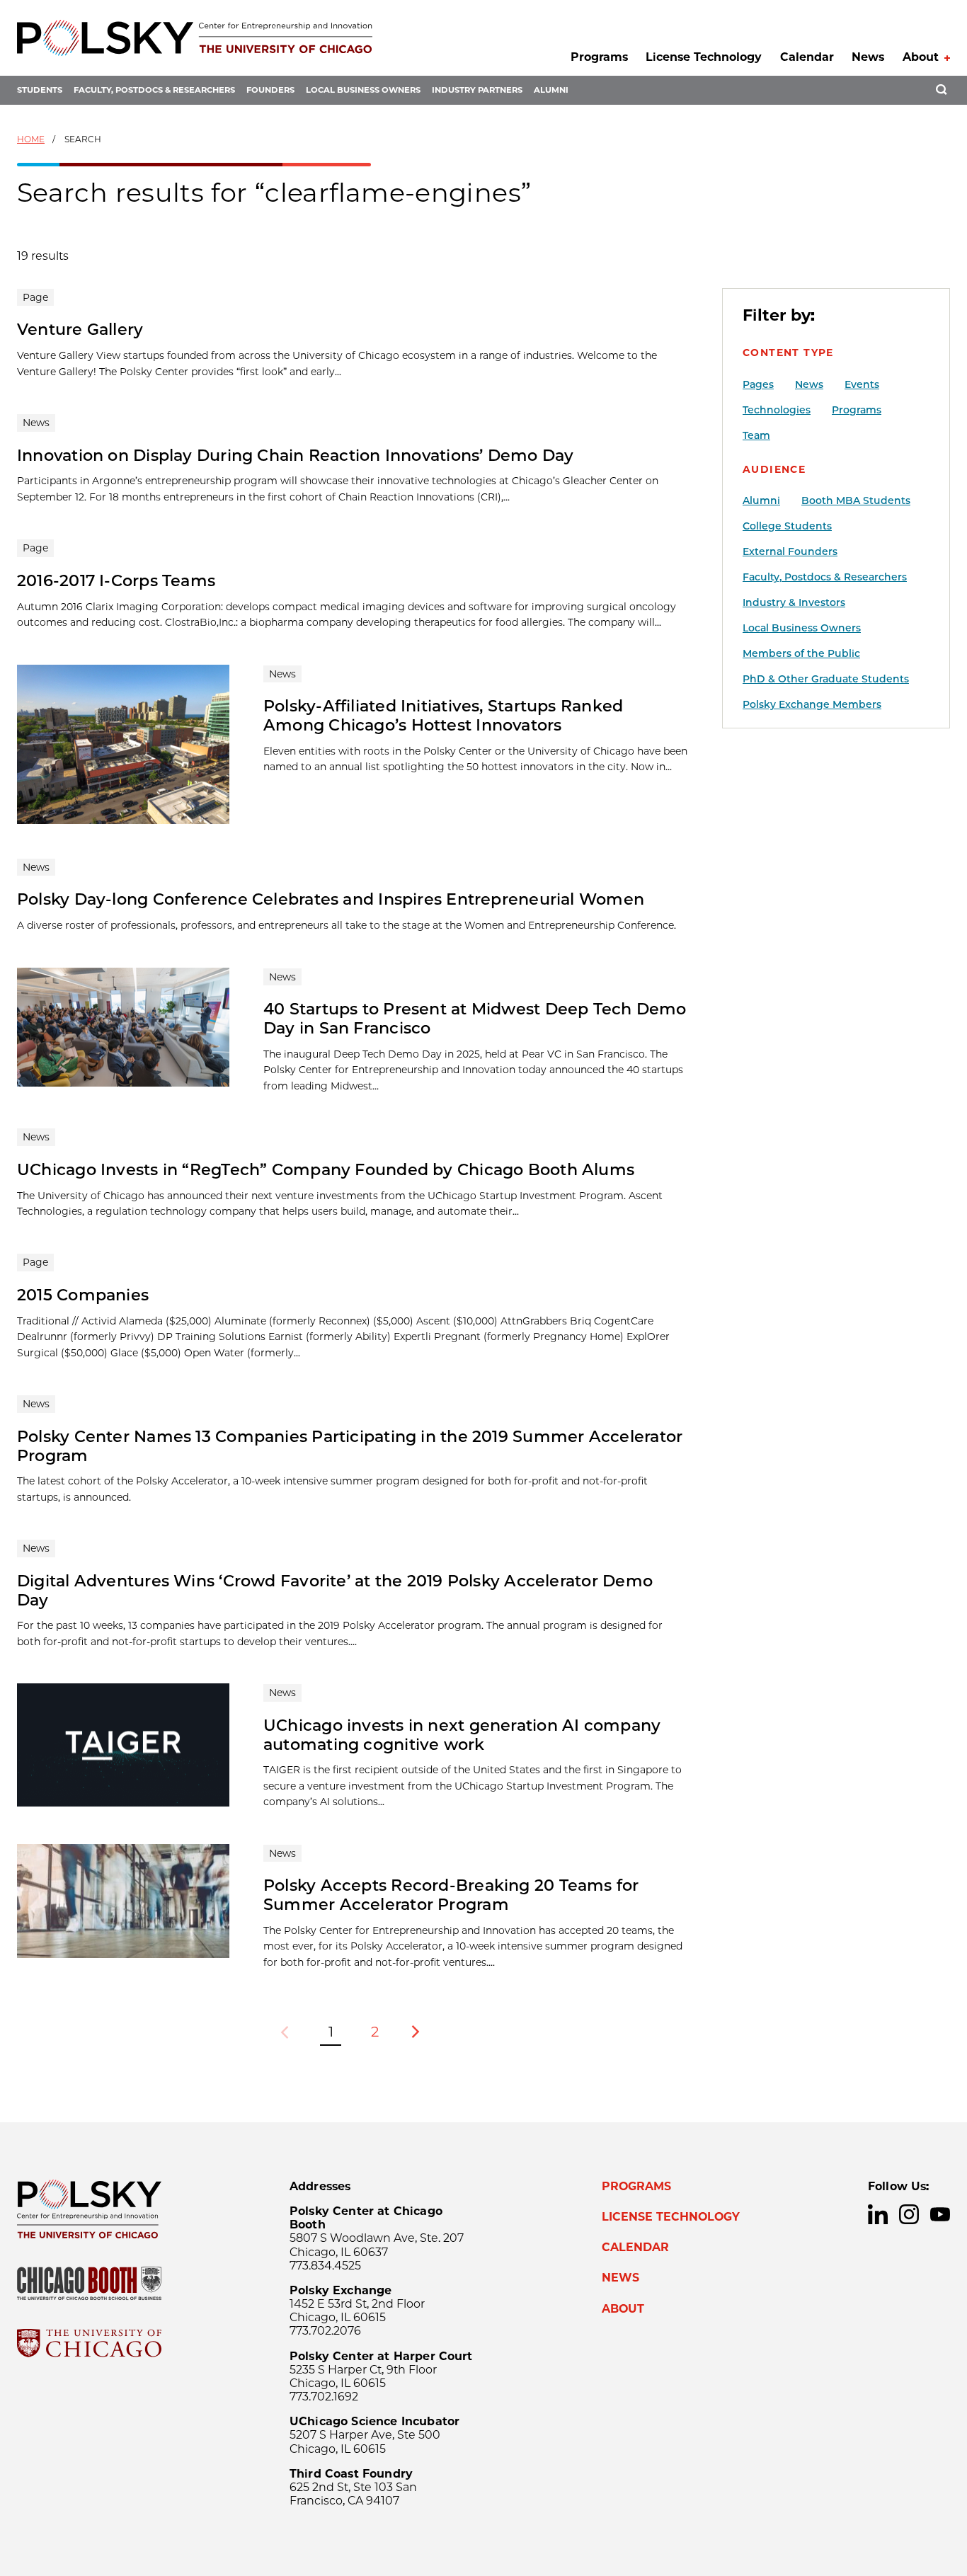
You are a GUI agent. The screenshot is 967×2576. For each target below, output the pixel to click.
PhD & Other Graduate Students (826, 679)
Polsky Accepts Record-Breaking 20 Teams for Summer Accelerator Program (451, 1895)
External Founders (790, 551)
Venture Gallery (80, 329)
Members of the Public (801, 653)
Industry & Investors (794, 602)
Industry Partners (477, 90)
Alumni (551, 90)
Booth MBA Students (856, 500)
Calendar (807, 57)
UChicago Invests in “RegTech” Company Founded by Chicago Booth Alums (326, 1169)
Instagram (909, 2214)
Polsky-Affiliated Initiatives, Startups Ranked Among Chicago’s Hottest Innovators (443, 715)
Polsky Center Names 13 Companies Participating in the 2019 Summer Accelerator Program (350, 1446)
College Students (787, 526)
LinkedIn (878, 2214)
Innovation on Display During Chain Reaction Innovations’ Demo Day (296, 455)
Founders (270, 90)
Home (31, 139)
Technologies (777, 410)
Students (40, 90)
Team (756, 435)
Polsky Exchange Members (812, 704)
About (921, 57)
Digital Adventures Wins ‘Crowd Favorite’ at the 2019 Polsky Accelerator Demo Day (335, 1590)
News (868, 57)
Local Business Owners (363, 90)
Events (862, 384)
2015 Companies (83, 1295)
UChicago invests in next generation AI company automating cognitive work (462, 1735)
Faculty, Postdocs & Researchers (154, 90)
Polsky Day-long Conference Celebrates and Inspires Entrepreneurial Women (331, 899)
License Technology (704, 57)
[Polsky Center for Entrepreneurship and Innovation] (195, 38)
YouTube (940, 2214)
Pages (758, 384)
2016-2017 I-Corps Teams (116, 580)
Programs (599, 57)
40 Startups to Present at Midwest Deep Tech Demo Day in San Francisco (475, 1018)
